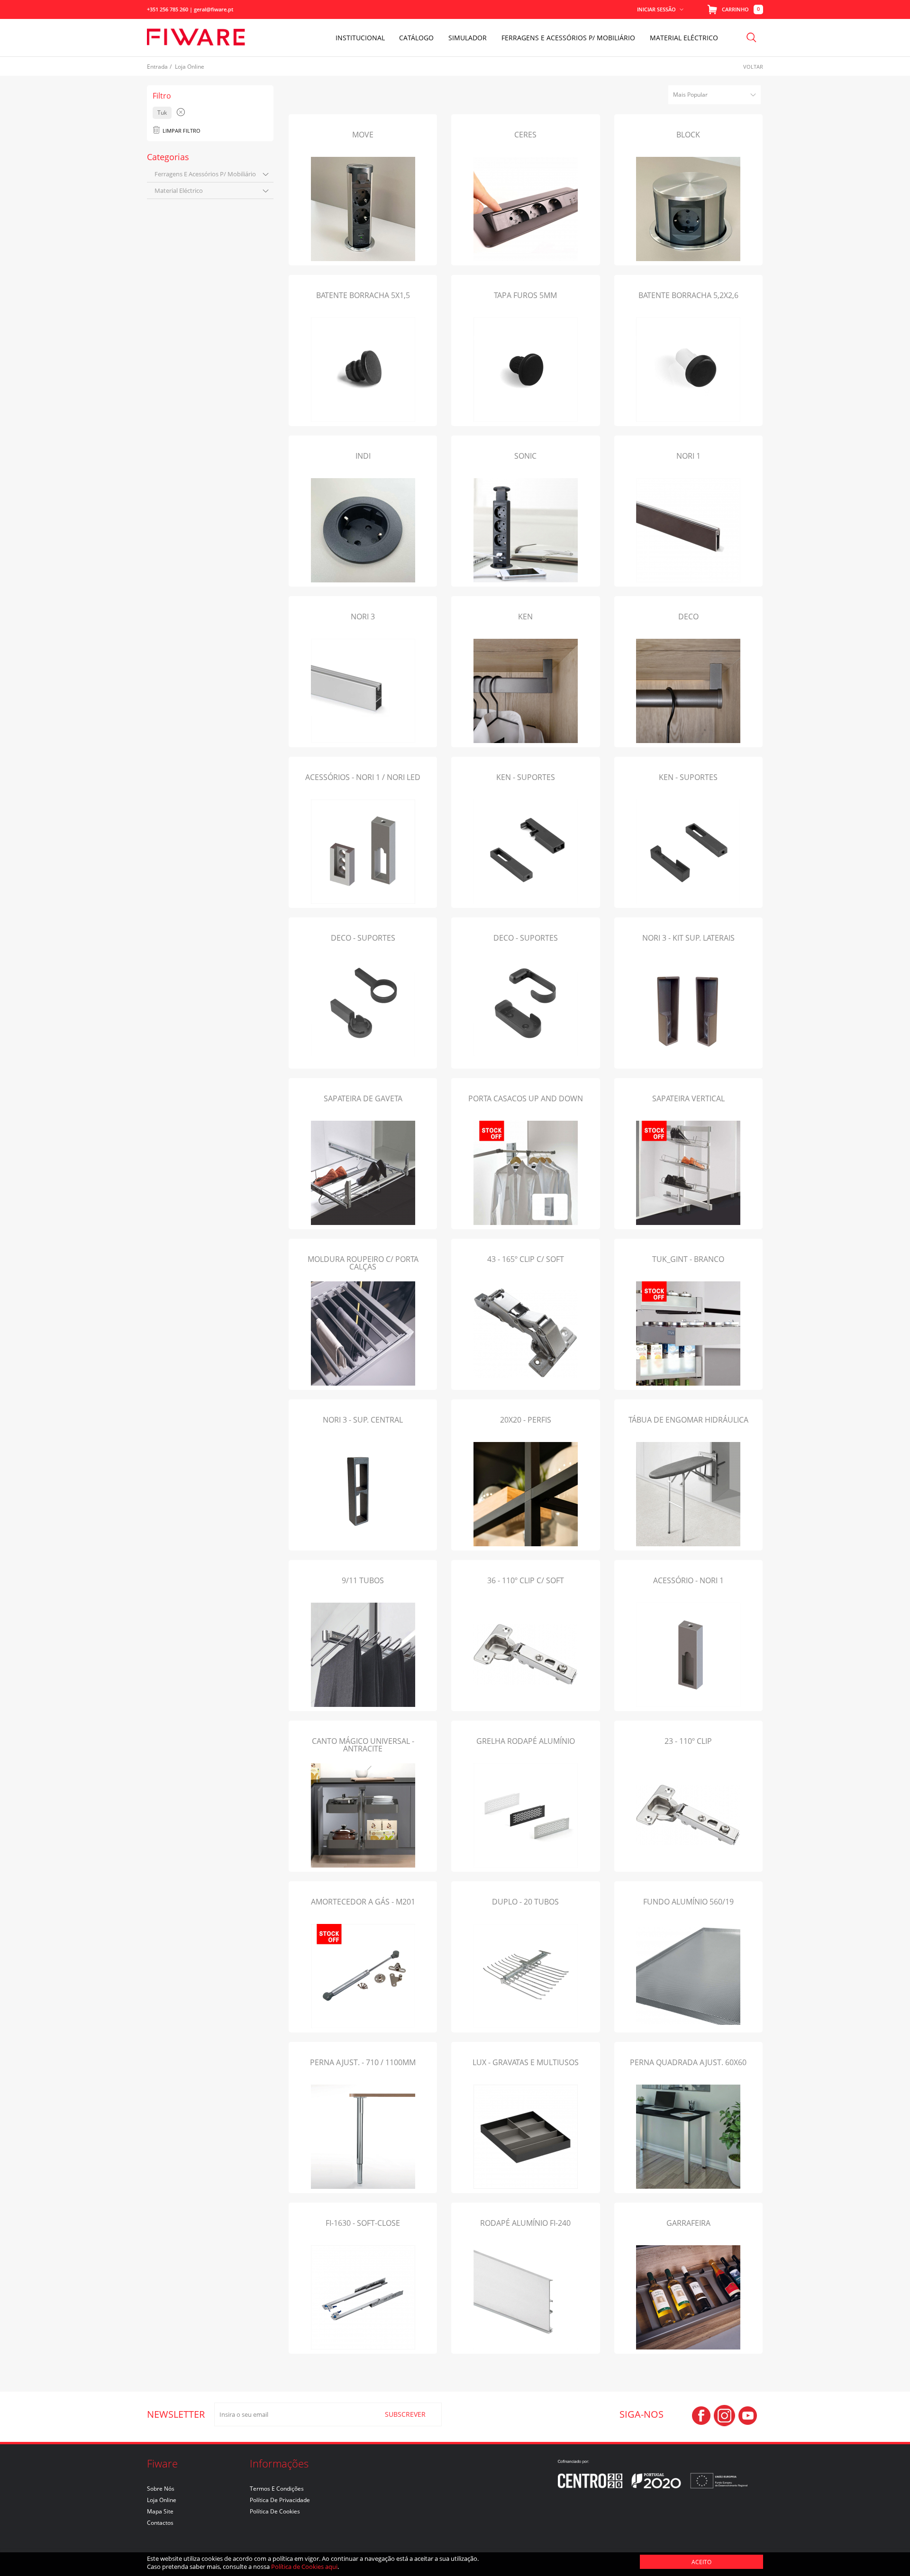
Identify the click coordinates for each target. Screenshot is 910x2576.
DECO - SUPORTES (363, 938)
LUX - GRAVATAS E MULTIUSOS (526, 2062)
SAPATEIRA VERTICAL (688, 1098)
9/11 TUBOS (363, 1580)
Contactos (160, 2523)
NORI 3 (363, 617)
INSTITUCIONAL (360, 38)
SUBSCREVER (405, 2414)
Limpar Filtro (182, 131)
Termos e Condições (277, 2489)
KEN (525, 617)
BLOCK (688, 135)
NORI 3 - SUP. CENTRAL (363, 1420)
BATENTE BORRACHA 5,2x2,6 (688, 295)
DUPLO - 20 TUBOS (525, 1902)
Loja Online (162, 2500)
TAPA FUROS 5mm (525, 295)
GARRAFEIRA (688, 2223)
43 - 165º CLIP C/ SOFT (526, 1259)
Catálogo (416, 38)
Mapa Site (160, 2511)
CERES (525, 135)
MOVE (363, 135)
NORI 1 (688, 456)
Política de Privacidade (280, 2500)
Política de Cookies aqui (304, 2567)
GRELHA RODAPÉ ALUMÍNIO (526, 1741)
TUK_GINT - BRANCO (688, 1259)
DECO (688, 617)
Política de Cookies (275, 2511)
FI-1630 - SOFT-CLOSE (363, 2223)
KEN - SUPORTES (526, 777)
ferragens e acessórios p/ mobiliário (205, 174)
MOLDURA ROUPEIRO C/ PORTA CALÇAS (363, 1263)
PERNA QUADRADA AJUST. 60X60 (688, 2062)
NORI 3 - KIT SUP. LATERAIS (688, 938)
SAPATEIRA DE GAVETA (363, 1098)
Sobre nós (161, 2489)
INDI (363, 456)
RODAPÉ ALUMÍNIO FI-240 (525, 2223)
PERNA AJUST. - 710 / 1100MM (363, 2062)
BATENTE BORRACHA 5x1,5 (363, 295)
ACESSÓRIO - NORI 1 (688, 1580)
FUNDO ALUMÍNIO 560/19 (688, 1902)
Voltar (753, 67)
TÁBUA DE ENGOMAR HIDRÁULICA (688, 1420)
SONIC (525, 456)
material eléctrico (179, 190)
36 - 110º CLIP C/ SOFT (526, 1580)
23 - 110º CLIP (688, 1741)
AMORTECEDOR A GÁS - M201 (363, 1902)
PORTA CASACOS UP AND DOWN (526, 1098)
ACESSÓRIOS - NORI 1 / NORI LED (363, 777)
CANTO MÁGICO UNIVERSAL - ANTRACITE (363, 1745)
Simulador (468, 38)
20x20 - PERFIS (526, 1420)
